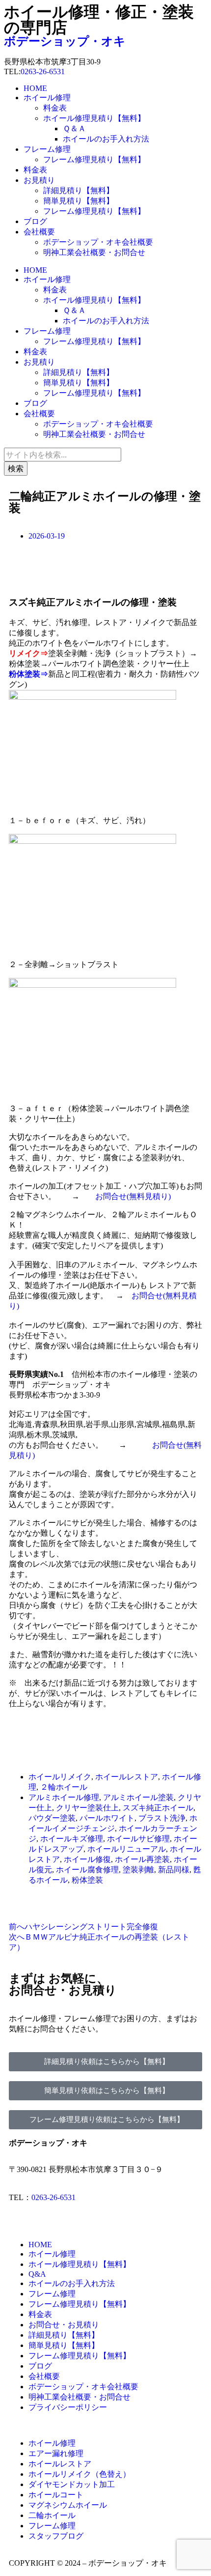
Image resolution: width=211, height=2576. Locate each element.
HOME (35, 88)
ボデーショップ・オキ (65, 41)
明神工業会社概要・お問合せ (94, 252)
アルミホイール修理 (64, 1797)
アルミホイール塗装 (138, 1797)
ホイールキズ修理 (72, 1839)
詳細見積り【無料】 (79, 190)
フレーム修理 (47, 149)
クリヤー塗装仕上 (87, 1808)
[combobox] (63, 455)
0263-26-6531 (43, 72)
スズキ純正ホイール (158, 1808)
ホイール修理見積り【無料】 (94, 118)
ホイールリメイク (60, 1777)
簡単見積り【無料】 (79, 201)
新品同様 (174, 1870)
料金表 (55, 108)
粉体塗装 (87, 1880)
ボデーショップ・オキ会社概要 (98, 242)
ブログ (35, 221)
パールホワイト (107, 1818)
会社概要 (39, 232)
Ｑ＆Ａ (74, 129)
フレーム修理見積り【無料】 (94, 159)
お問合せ (111, 1196)
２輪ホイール (64, 1787)
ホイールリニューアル (127, 1849)
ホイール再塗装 (142, 1859)
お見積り (39, 180)
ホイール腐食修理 (87, 1870)
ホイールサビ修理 (138, 1839)
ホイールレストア (127, 1777)
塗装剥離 (138, 1870)
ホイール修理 (47, 98)
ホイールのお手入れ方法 (106, 139)
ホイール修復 (87, 1859)
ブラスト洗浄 (162, 1818)
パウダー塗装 (52, 1818)
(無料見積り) (149, 1196)
